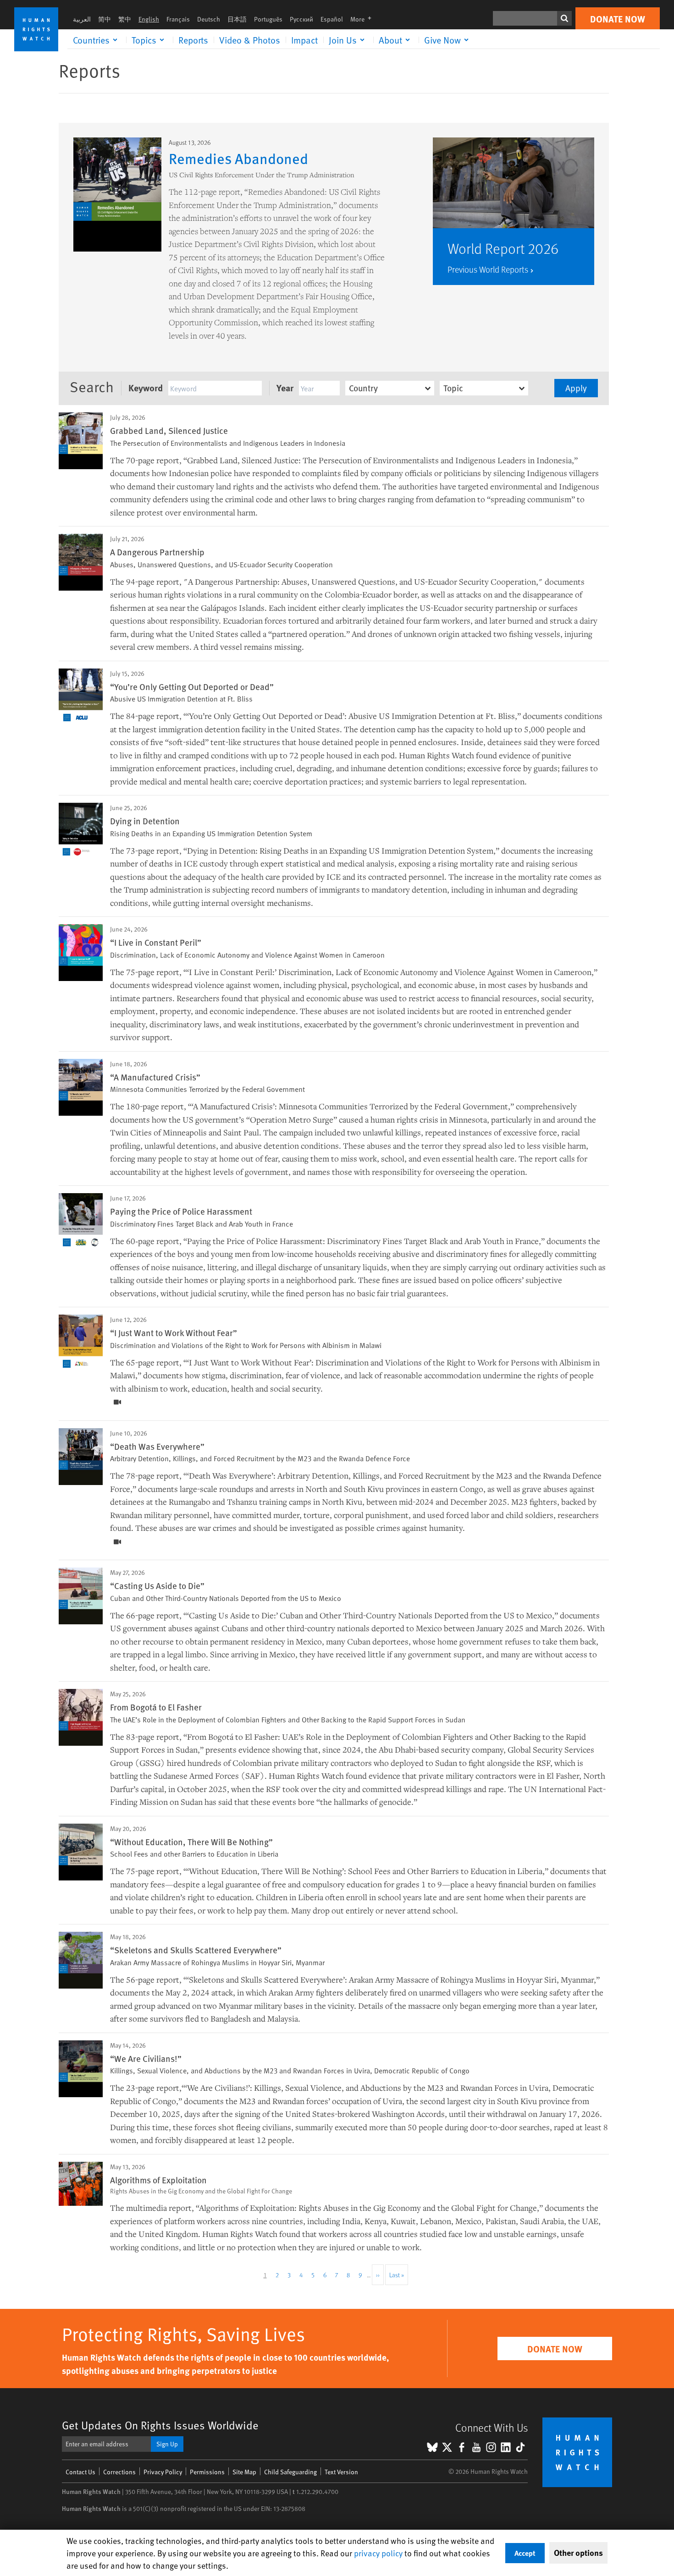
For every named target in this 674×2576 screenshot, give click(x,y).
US (188, 1119)
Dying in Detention (145, 821)
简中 (105, 19)
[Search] (564, 18)
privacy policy (378, 2553)
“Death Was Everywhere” (157, 1446)
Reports (193, 40)
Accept (525, 2553)
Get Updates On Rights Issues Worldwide (160, 2425)
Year (285, 387)
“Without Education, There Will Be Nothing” (191, 1842)
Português (268, 19)
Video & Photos (250, 40)
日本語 (237, 19)
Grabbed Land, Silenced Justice (169, 430)
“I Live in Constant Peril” (156, 942)
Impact (304, 40)
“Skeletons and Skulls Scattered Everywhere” (196, 1950)
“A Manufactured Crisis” (155, 1077)
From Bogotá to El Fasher (156, 1707)
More (364, 19)
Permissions (207, 2472)
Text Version (341, 2472)
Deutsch (209, 19)
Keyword (146, 387)
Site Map (244, 2472)
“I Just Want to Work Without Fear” (174, 1332)
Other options (578, 2553)
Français (178, 19)
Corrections (119, 2472)
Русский (301, 19)
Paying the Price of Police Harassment (181, 1211)
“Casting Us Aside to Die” (157, 1585)
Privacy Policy (163, 2472)
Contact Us (80, 2472)
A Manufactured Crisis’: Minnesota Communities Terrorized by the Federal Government (351, 1106)
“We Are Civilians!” (146, 2058)
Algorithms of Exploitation (158, 2180)
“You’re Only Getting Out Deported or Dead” (192, 686)
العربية (82, 19)
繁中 (125, 19)
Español (332, 19)
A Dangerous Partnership (157, 552)
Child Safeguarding (290, 2472)
